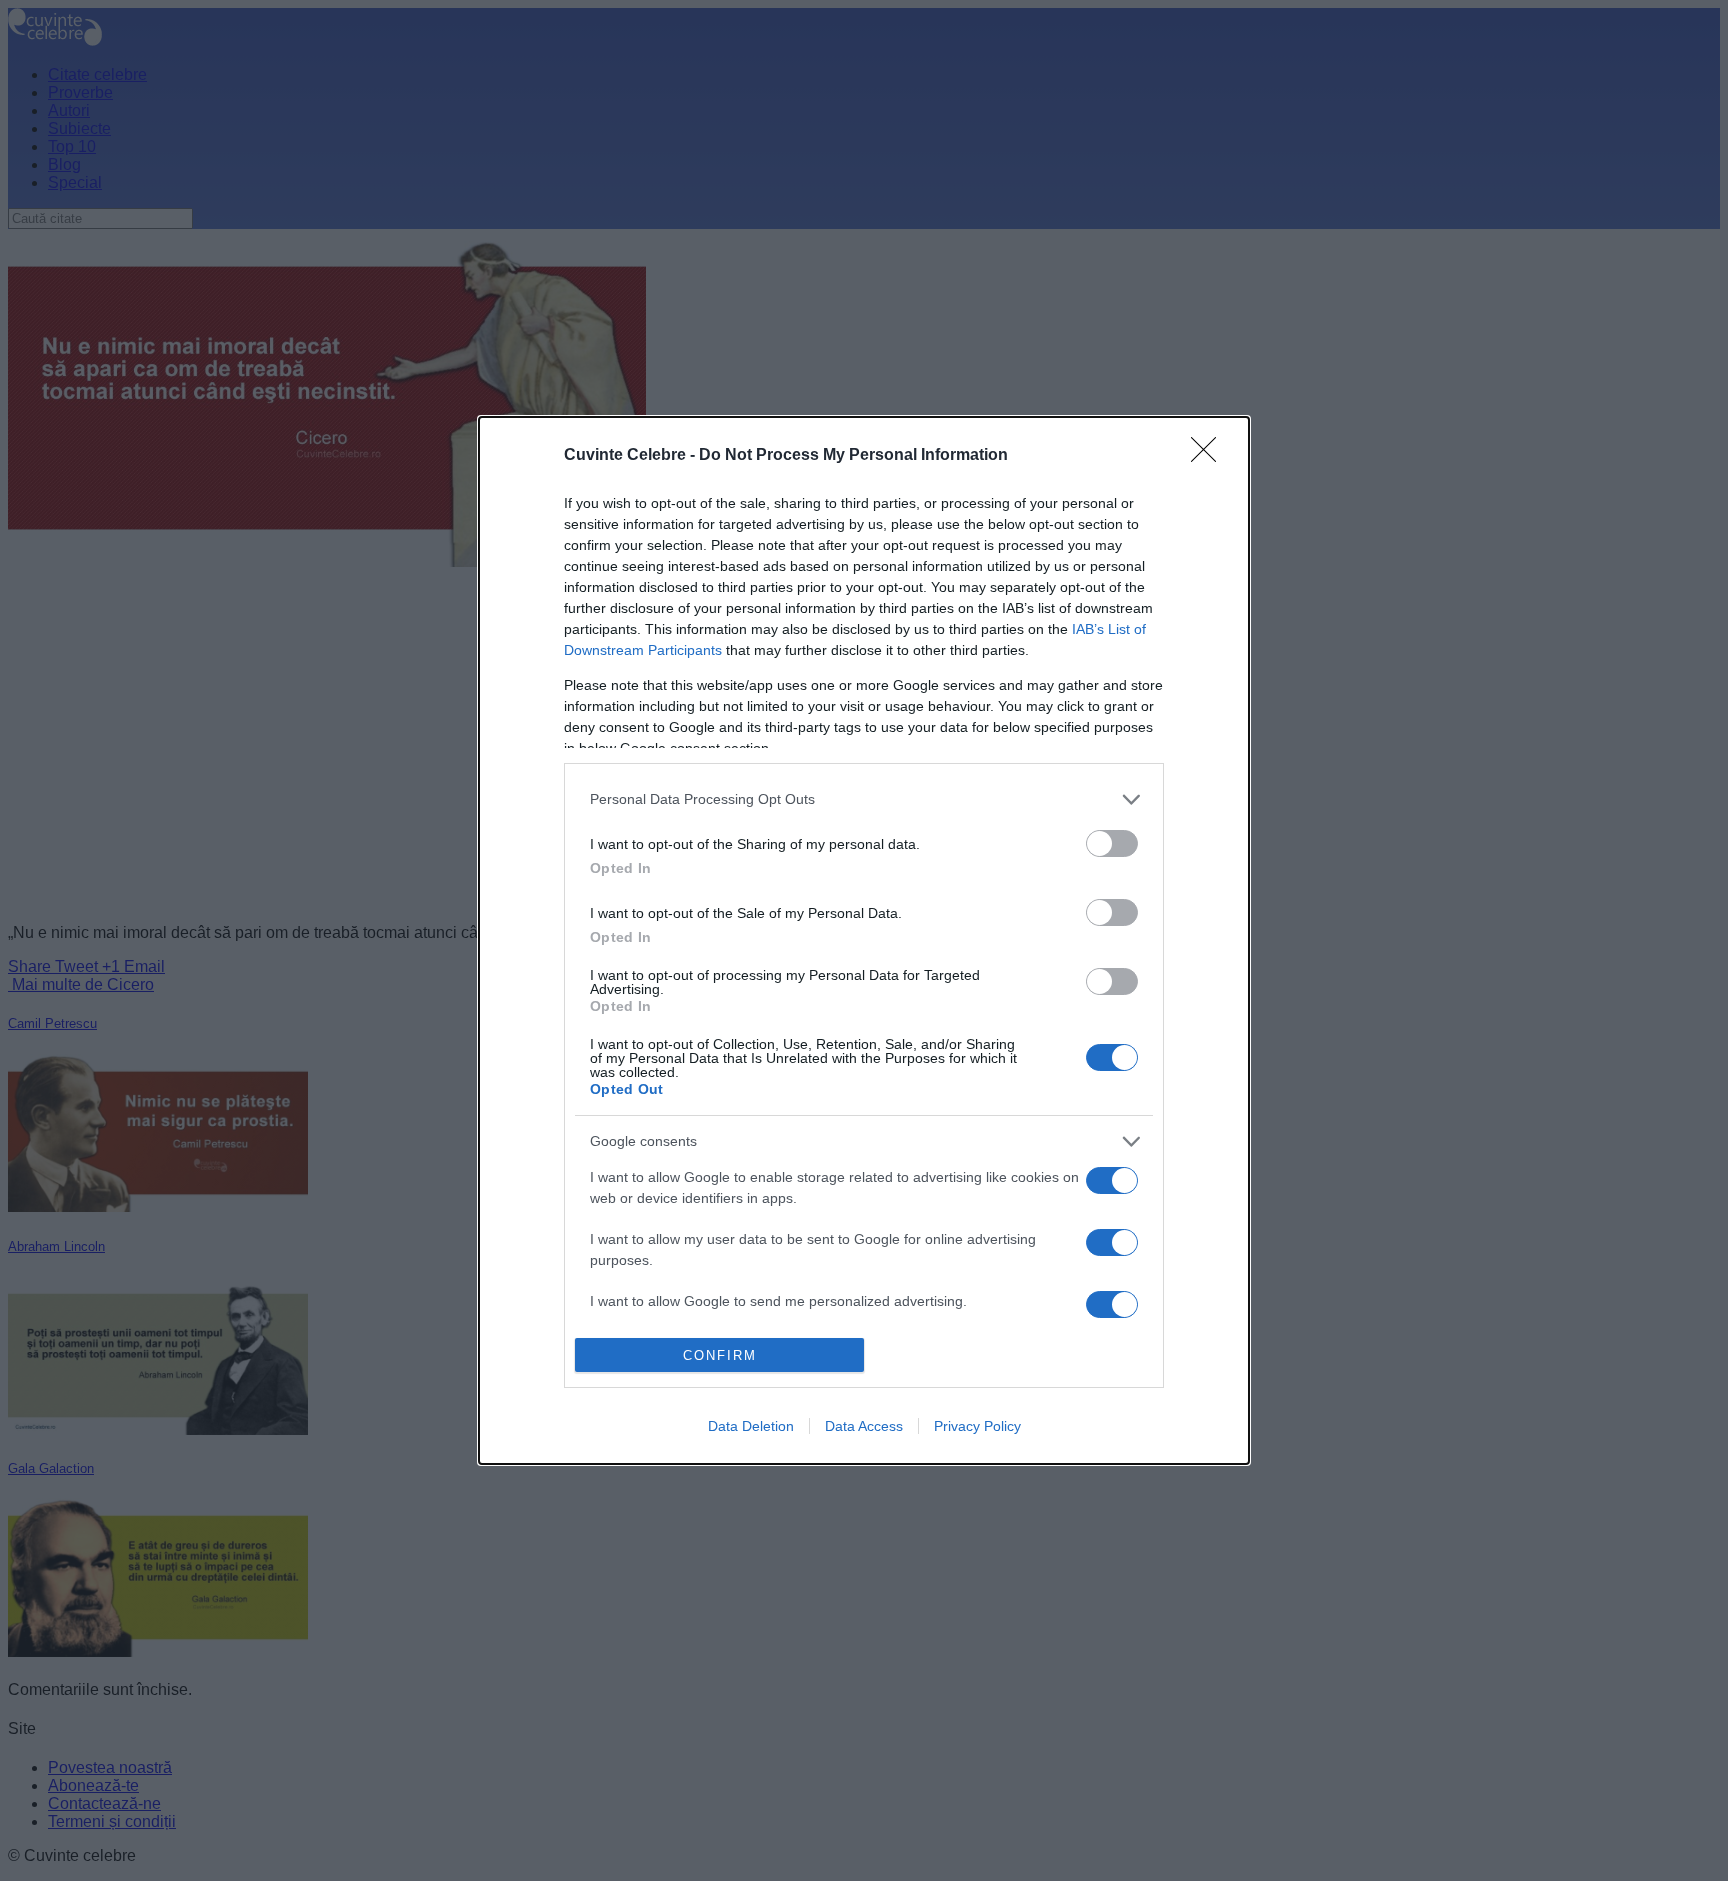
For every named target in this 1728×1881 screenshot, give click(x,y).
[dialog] (864, 940)
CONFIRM (720, 1355)
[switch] (1112, 843)
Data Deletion (751, 1426)
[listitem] (864, 799)
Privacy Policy (977, 1426)
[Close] (1210, 456)
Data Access (864, 1426)
